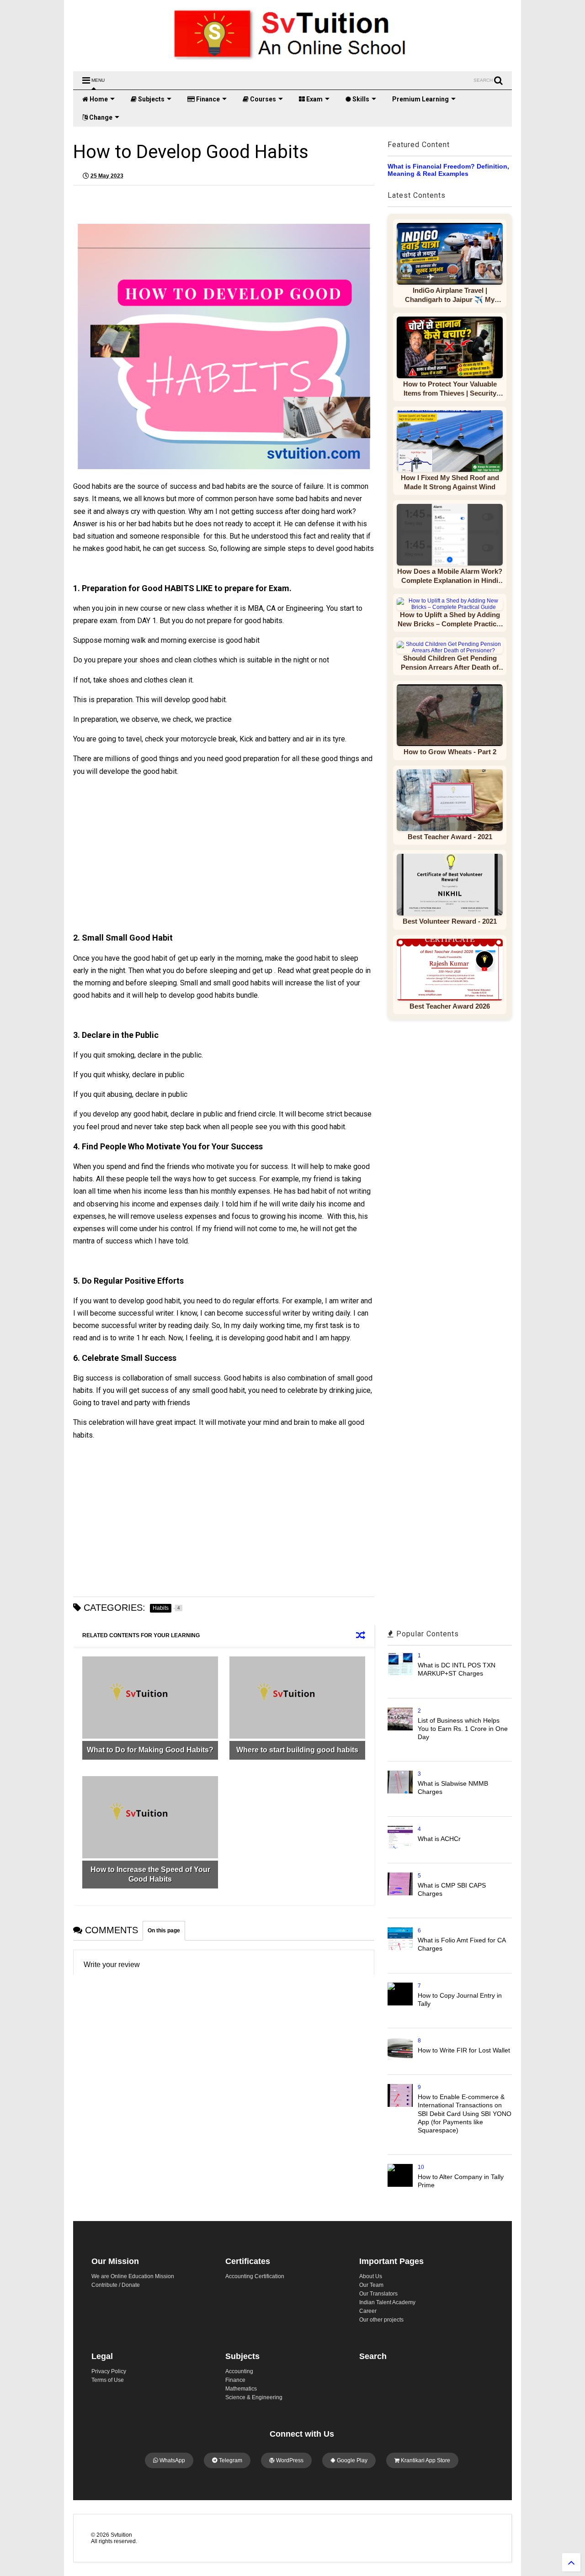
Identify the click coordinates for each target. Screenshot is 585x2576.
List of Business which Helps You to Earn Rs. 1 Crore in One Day (463, 1729)
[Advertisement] (153, 863)
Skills (360, 99)
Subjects (151, 99)
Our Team (371, 2285)
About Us (371, 2276)
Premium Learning (420, 99)
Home (98, 99)
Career (368, 2311)
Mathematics (241, 2389)
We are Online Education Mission (133, 2276)
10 (421, 2167)
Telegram (230, 2460)
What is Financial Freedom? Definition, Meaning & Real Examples (448, 170)
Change (100, 117)
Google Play (351, 2460)
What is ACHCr (439, 1839)
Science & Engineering (254, 2397)
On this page (164, 1931)
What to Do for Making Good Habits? (150, 1750)
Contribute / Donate (116, 2285)
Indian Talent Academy (387, 2302)
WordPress (289, 2460)
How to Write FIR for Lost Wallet (464, 2050)
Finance (207, 99)
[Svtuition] (292, 60)
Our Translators (378, 2294)
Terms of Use (108, 2380)
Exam (314, 99)
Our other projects (381, 2320)
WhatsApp (172, 2460)
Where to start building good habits (297, 1750)
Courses (262, 99)
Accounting (239, 2371)
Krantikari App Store (425, 2460)
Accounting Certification (255, 2276)
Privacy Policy (109, 2371)
